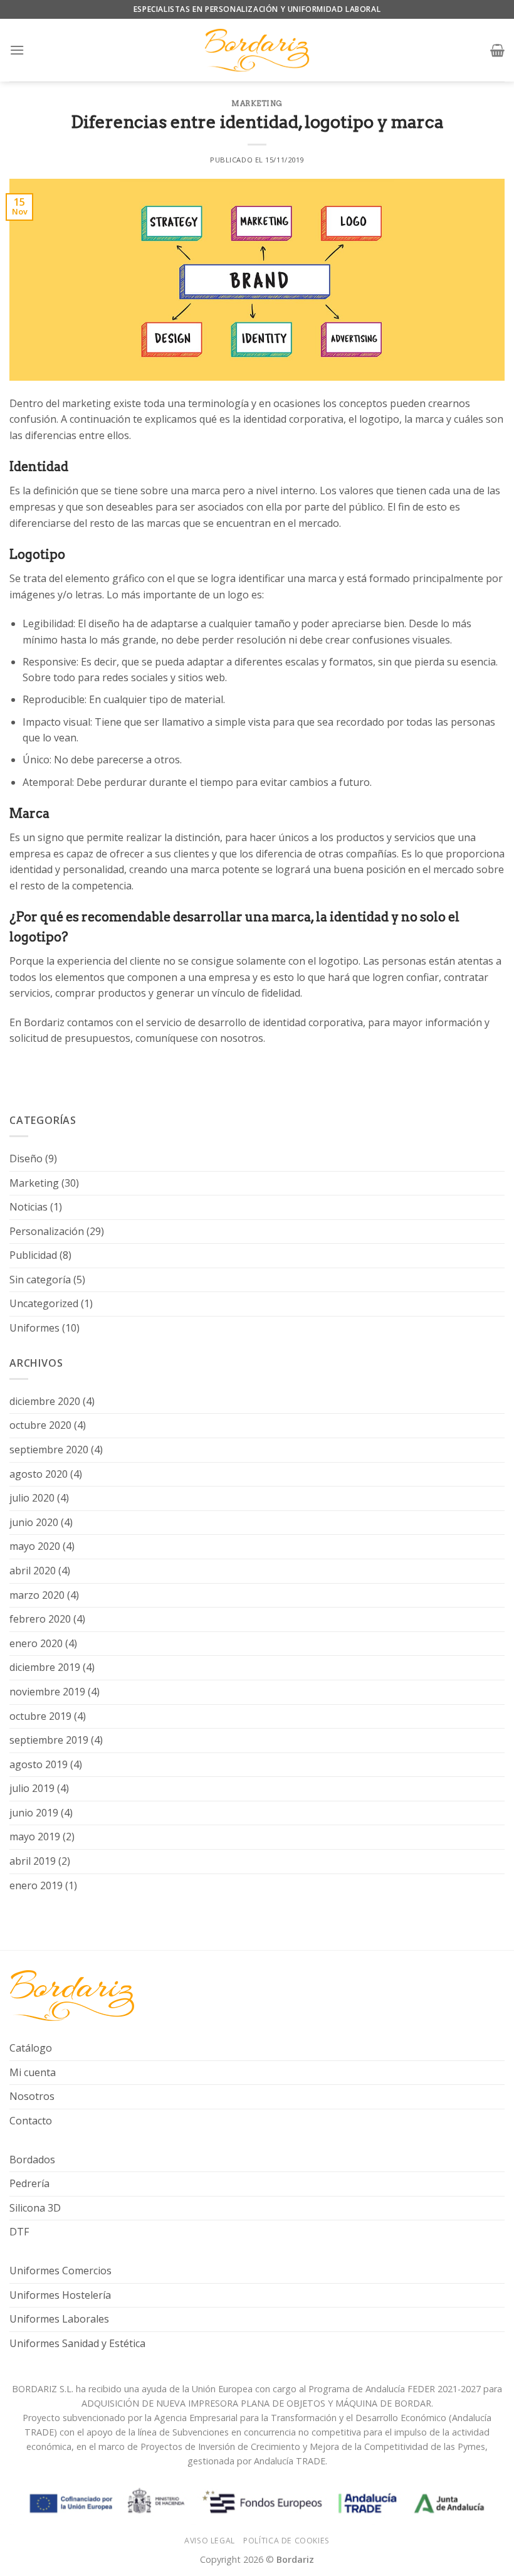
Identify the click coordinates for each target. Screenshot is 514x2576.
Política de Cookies (286, 2541)
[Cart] (497, 50)
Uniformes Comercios (60, 2271)
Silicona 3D (35, 2208)
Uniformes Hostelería (60, 2295)
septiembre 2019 (49, 1740)
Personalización (47, 1231)
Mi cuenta (33, 2072)
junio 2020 (34, 1522)
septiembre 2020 (49, 1450)
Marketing (257, 103)
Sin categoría (40, 1280)
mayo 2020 (35, 1546)
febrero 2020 (40, 1619)
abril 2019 (33, 1861)
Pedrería (29, 2183)
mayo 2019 (35, 1837)
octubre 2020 (40, 1425)
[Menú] (17, 50)
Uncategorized (44, 1303)
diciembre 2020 (45, 1401)
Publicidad (33, 1255)
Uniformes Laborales (59, 2319)
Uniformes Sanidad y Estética (77, 2343)
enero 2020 (36, 1643)
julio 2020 (32, 1498)
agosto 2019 (39, 1764)
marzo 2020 (37, 1595)
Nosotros (32, 2096)
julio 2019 (32, 1788)
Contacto (31, 2121)
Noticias (29, 1207)
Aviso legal (210, 2541)
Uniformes (34, 1328)
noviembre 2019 (47, 1692)
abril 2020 (33, 1571)
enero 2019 (36, 1885)
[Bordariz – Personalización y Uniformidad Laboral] (257, 50)
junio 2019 (34, 1813)
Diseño (26, 1158)
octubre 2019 (40, 1716)
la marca (424, 419)
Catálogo (31, 2048)
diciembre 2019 (45, 1667)
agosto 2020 (39, 1474)
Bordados (32, 2160)
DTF (19, 2232)
